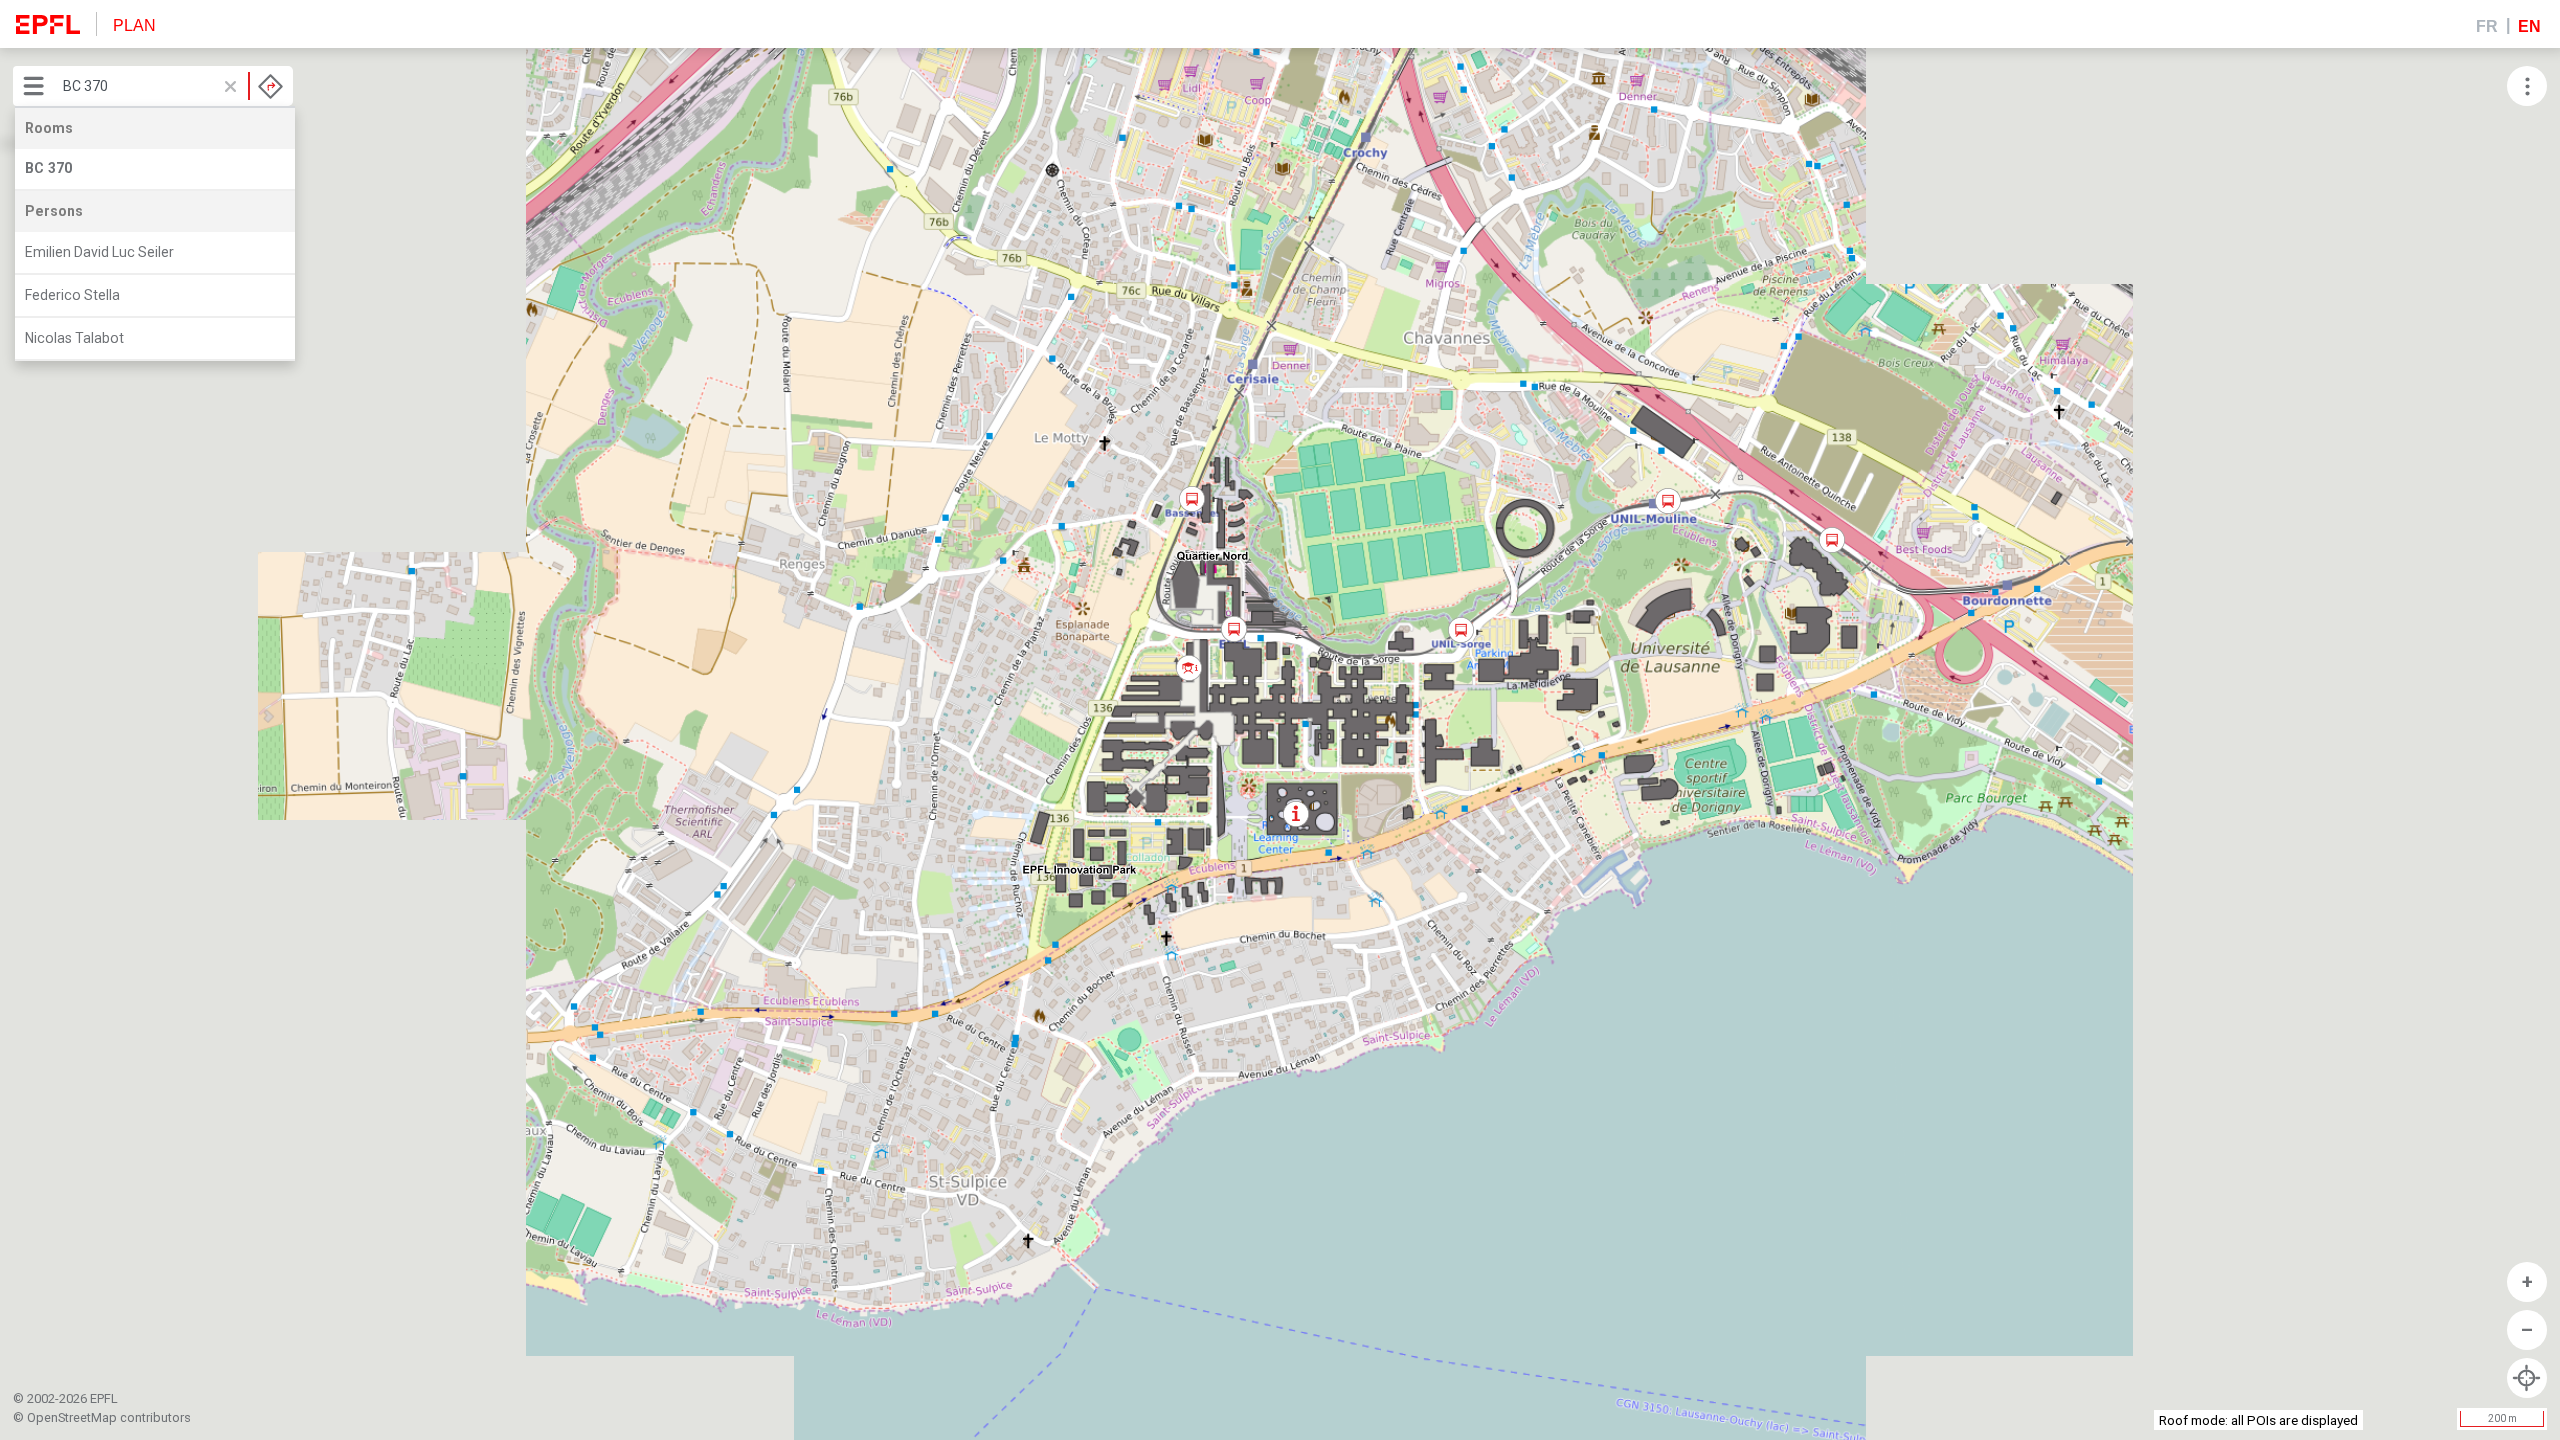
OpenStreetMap (72, 1417)
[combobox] (173, 86)
